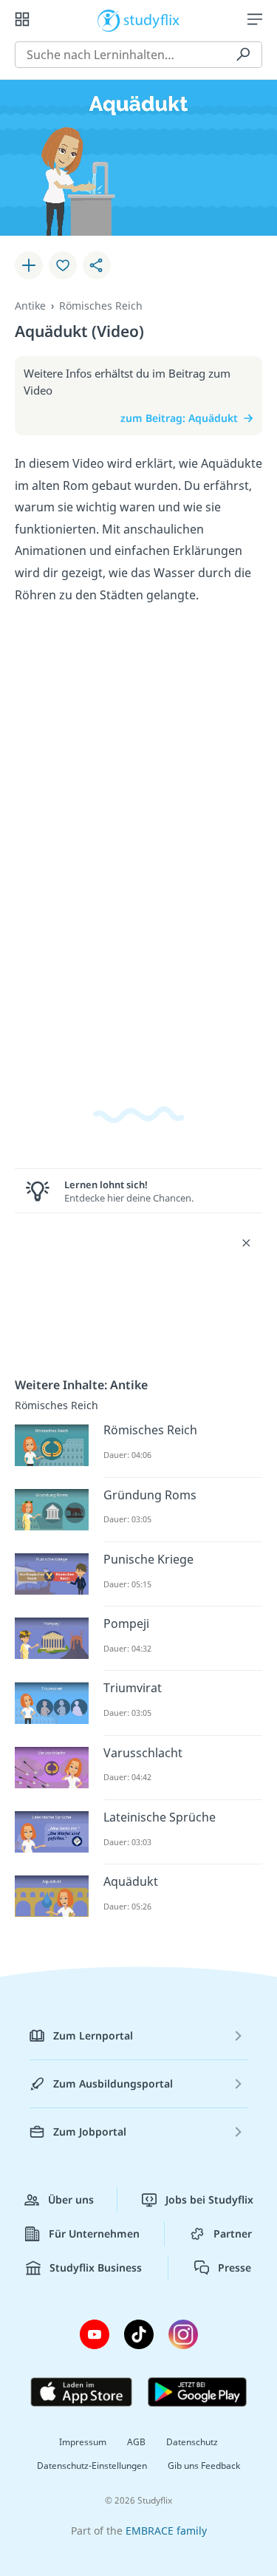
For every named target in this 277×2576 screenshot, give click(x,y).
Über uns (71, 2200)
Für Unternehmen (94, 2233)
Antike (30, 306)
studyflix (152, 19)
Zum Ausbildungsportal (113, 2083)
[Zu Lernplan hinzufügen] (29, 265)
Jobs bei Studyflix (209, 2200)
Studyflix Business (96, 2267)
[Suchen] (243, 55)
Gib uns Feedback (204, 2466)
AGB (136, 2442)
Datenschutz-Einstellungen (92, 2466)
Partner (233, 2233)
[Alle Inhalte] (22, 19)
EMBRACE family (166, 2531)
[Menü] (255, 19)
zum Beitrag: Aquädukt (179, 418)
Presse (235, 2267)
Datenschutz (192, 2442)
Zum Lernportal (93, 2035)
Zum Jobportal (90, 2132)
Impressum (83, 2442)
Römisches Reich (101, 306)
